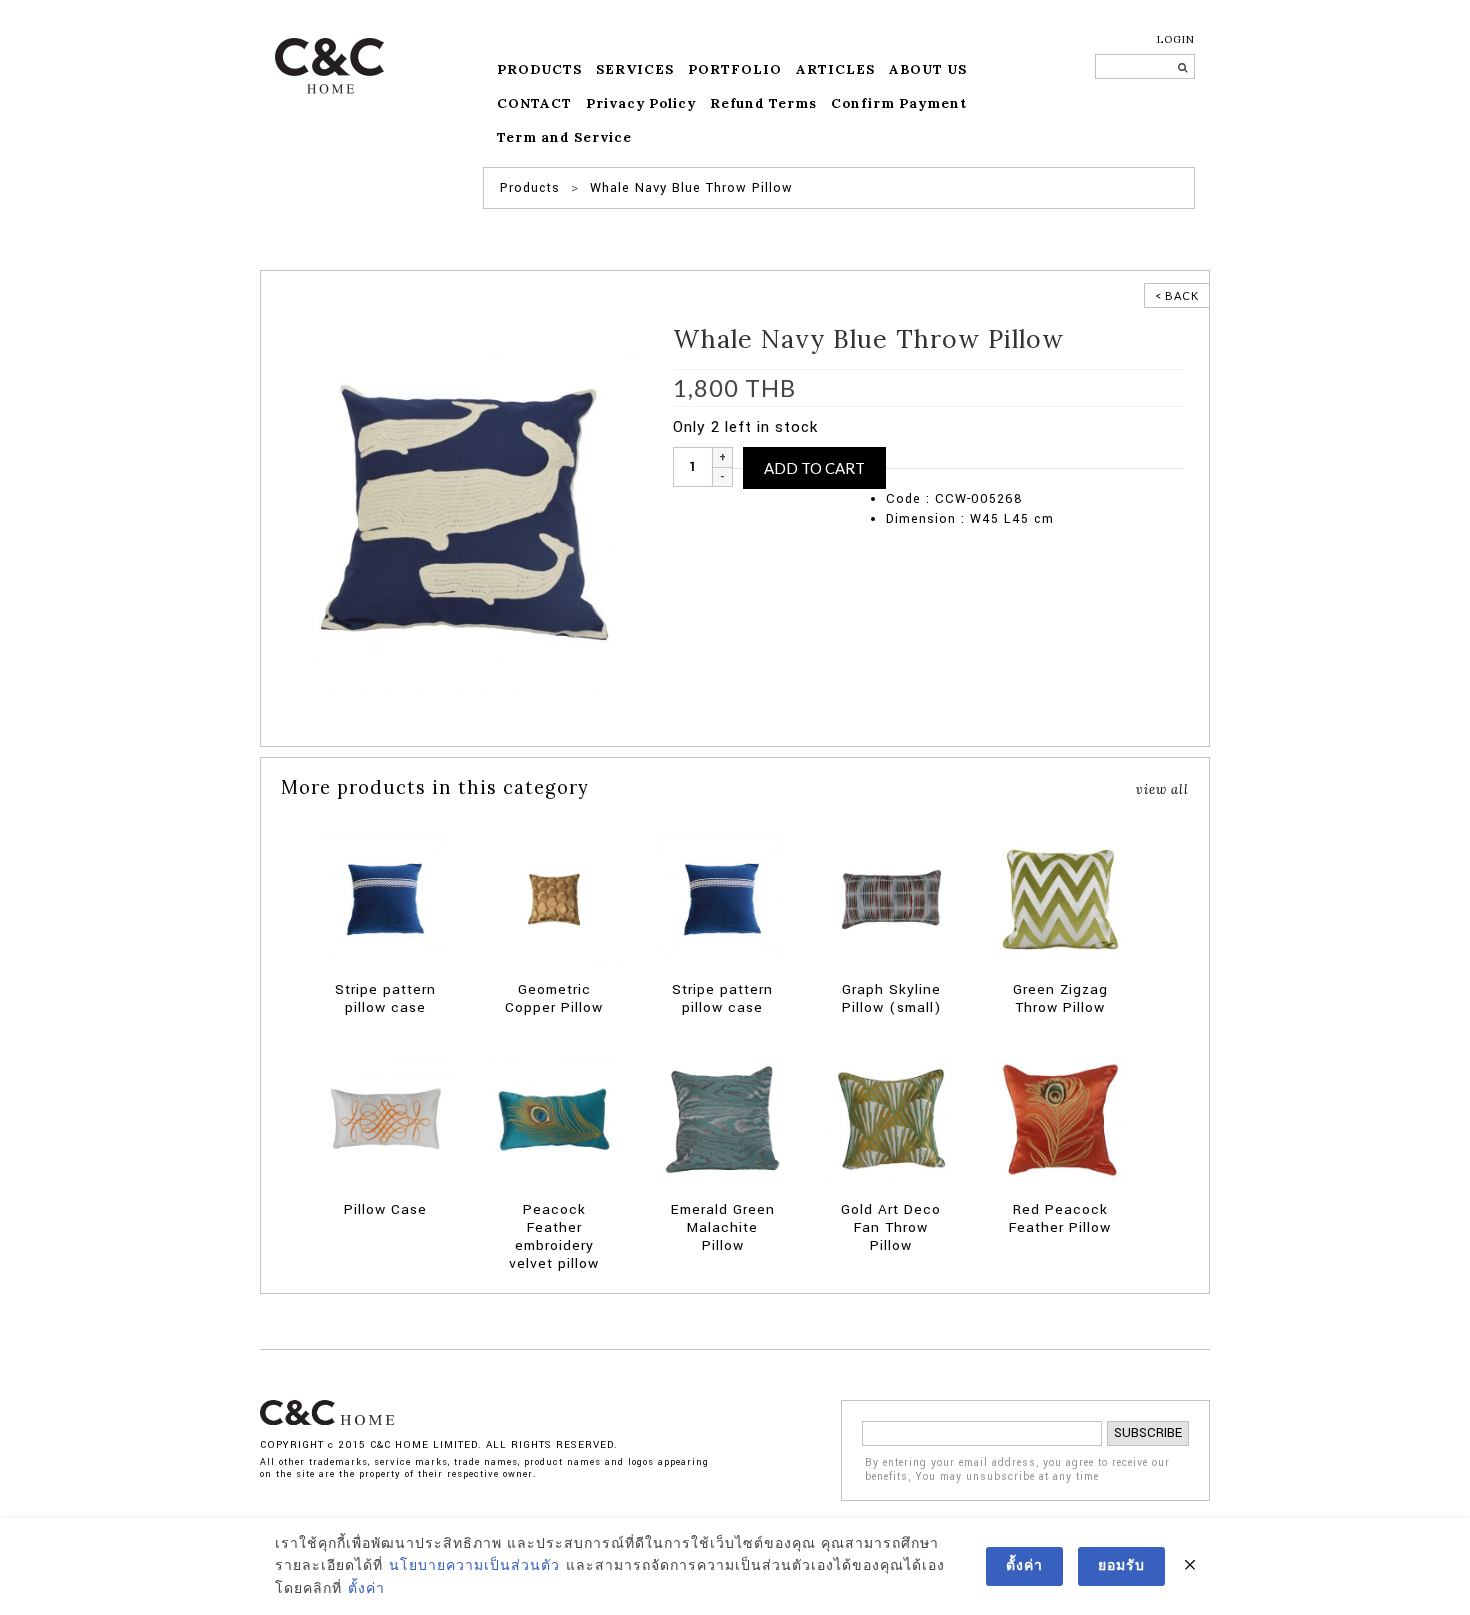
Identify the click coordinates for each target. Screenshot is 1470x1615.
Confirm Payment (899, 103)
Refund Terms (763, 103)
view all (1162, 789)
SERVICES (635, 69)
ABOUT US (928, 69)
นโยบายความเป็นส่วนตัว (474, 1566)
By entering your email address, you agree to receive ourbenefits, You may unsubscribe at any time (1017, 1470)
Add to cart (814, 468)
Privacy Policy (641, 103)
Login (1176, 39)
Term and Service (564, 137)
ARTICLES (835, 69)
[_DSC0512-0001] (464, 512)
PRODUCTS (539, 69)
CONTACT (534, 103)
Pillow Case (971, 458)
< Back (1177, 295)
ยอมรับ (1121, 1566)
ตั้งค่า (366, 1589)
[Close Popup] (1190, 1566)
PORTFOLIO (735, 69)
